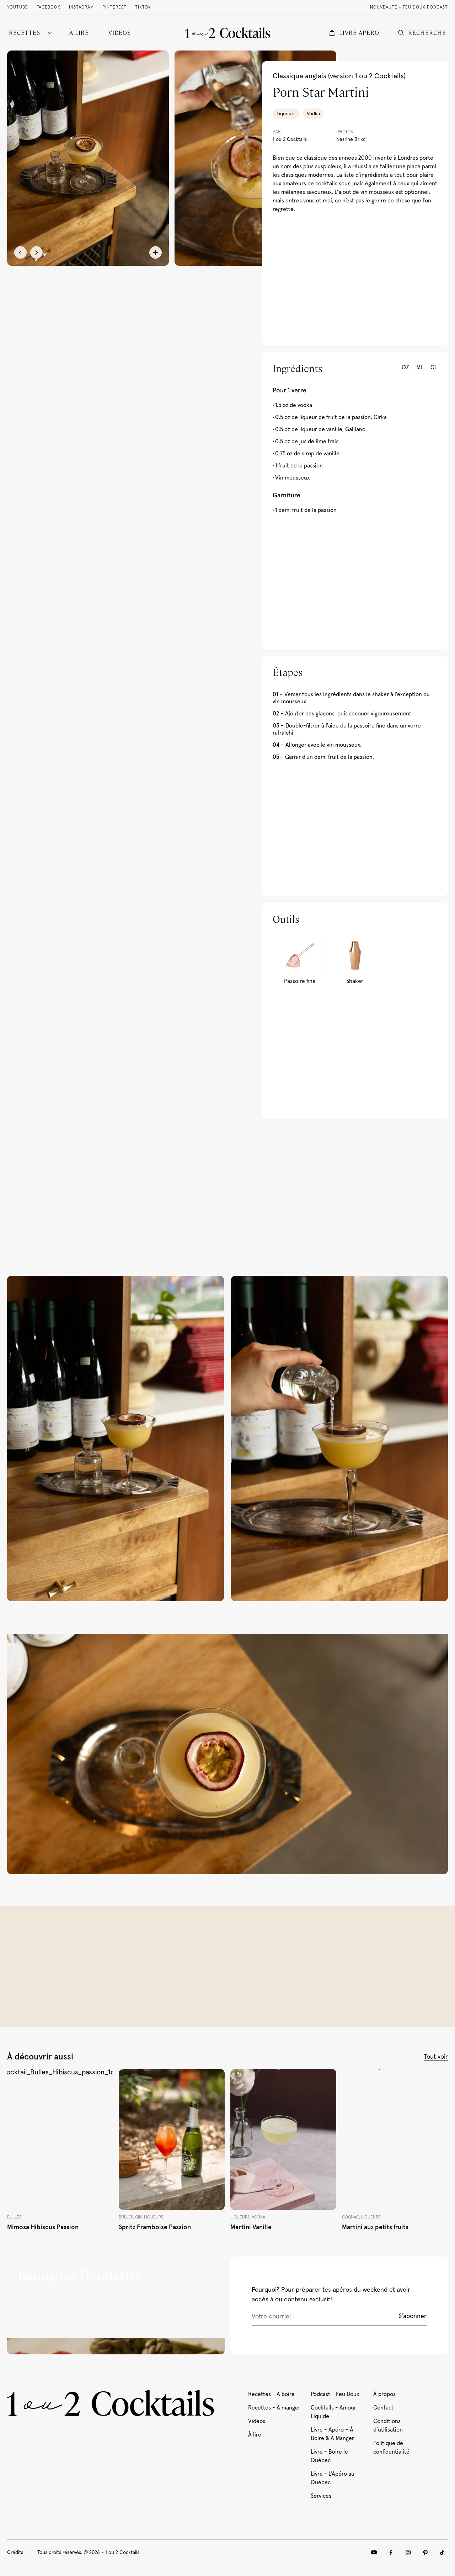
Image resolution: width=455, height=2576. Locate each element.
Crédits (15, 2553)
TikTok (143, 7)
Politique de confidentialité (391, 2448)
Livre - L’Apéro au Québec (333, 2478)
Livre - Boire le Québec (329, 2456)
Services (321, 2496)
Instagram (81, 7)
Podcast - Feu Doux (335, 2394)
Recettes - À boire (271, 2394)
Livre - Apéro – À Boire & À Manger (332, 2434)
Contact (383, 2408)
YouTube (18, 7)
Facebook (49, 7)
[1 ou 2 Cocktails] (228, 33)
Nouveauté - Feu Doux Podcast (409, 7)
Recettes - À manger (274, 2408)
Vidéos (257, 2421)
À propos (384, 2394)
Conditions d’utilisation (388, 2426)
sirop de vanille (321, 454)
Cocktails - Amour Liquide (333, 2412)
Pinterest (114, 7)
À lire (255, 2435)
